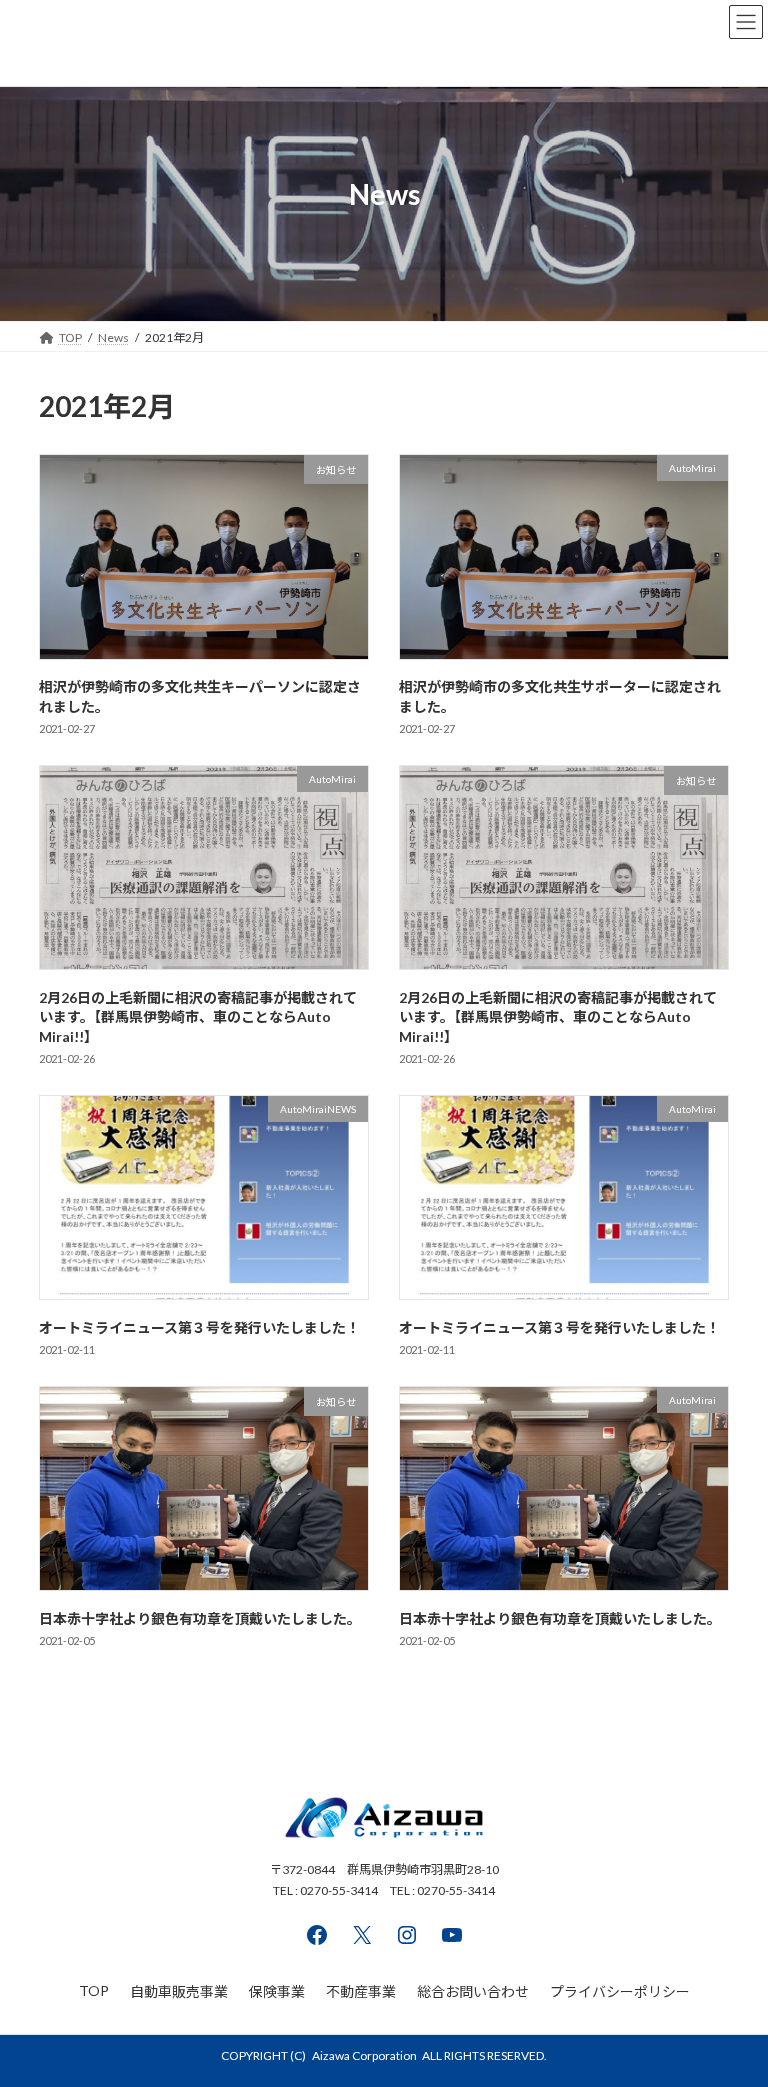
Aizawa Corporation (364, 2055)
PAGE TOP (731, 2003)
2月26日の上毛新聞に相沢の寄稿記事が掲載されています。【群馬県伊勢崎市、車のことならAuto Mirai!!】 (198, 1017)
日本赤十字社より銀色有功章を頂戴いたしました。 (200, 1618)
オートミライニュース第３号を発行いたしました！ (199, 1327)
